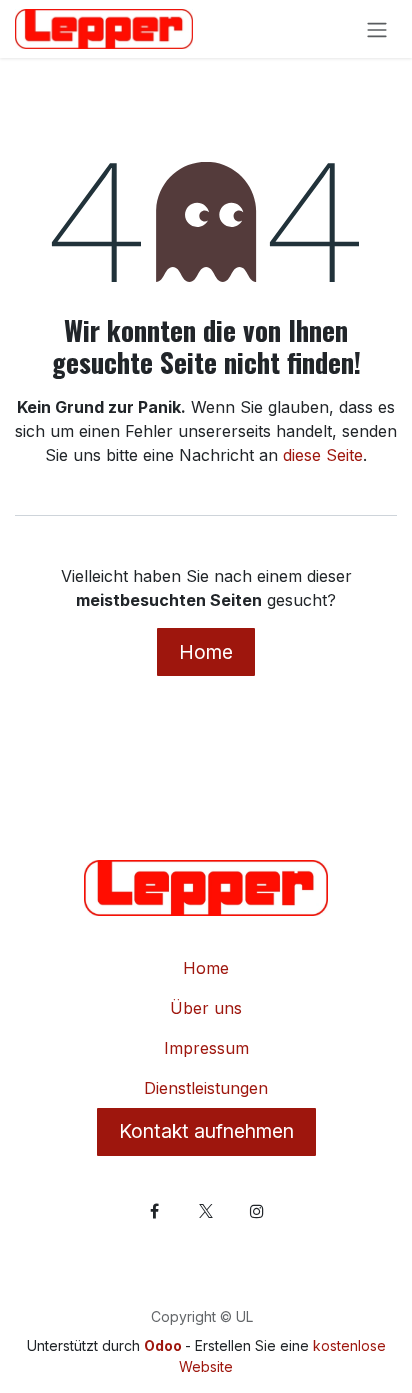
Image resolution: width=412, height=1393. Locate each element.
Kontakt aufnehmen (206, 1131)
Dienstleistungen (206, 1088)
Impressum (206, 1048)
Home (206, 652)
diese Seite (323, 455)
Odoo (164, 1345)
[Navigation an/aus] (377, 29)
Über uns (206, 1008)
